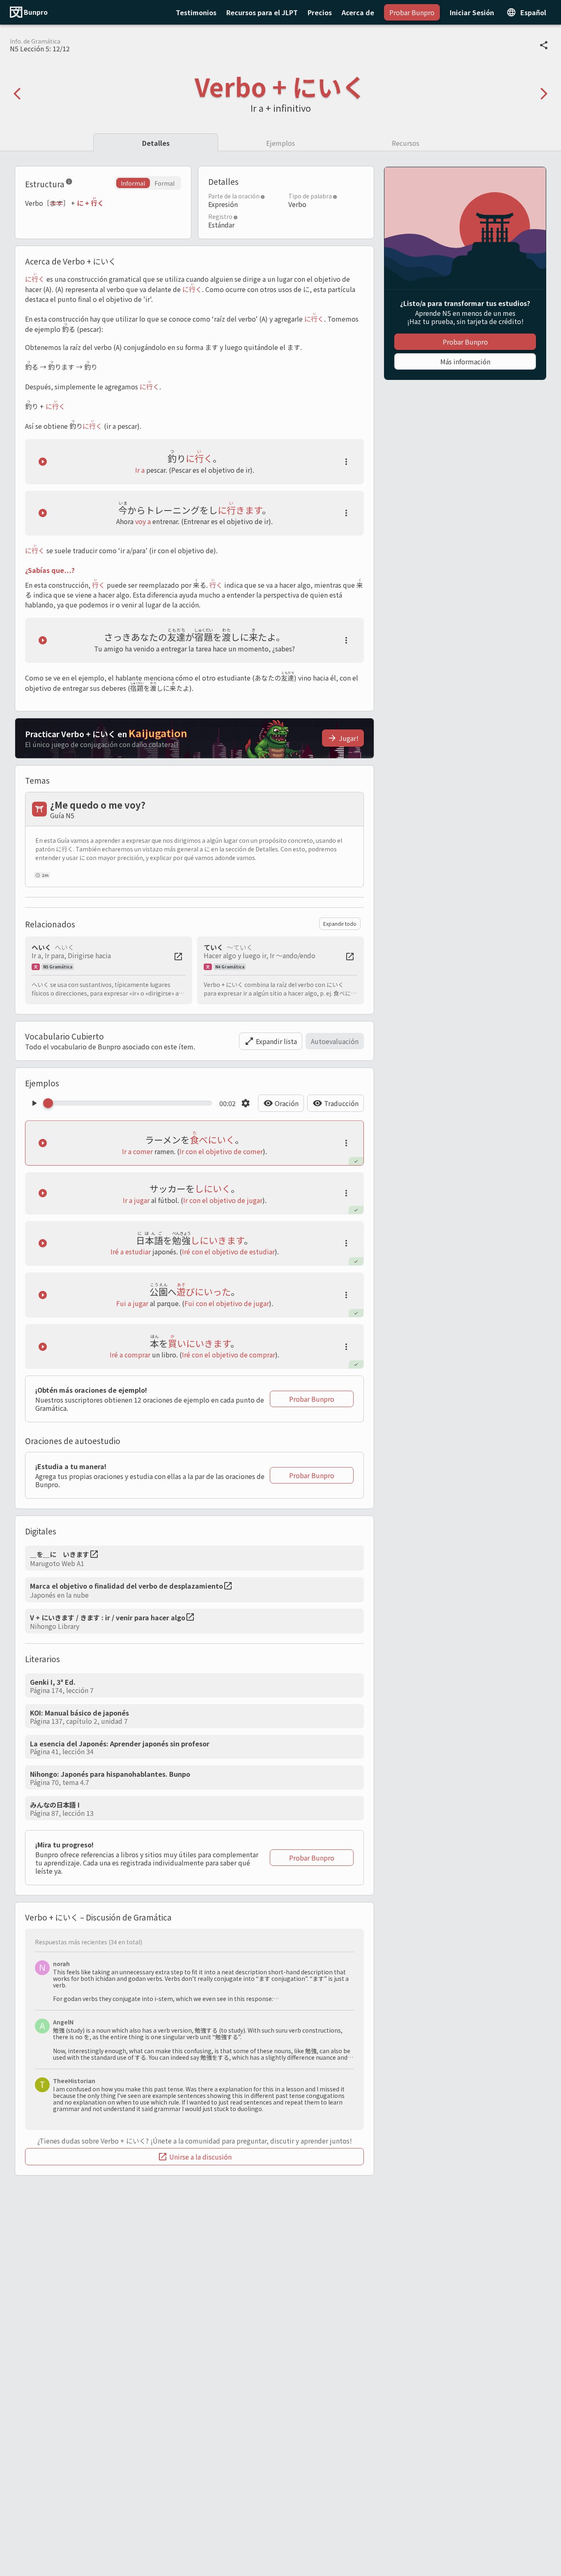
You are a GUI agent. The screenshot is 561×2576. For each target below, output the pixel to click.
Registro (220, 216)
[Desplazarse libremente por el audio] (130, 1103)
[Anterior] (17, 94)
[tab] (156, 142)
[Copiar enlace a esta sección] (79, 183)
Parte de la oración (234, 196)
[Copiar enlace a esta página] (544, 45)
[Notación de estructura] (69, 183)
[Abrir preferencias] (246, 1103)
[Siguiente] (544, 94)
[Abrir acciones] (346, 462)
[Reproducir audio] (43, 462)
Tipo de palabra (310, 196)
